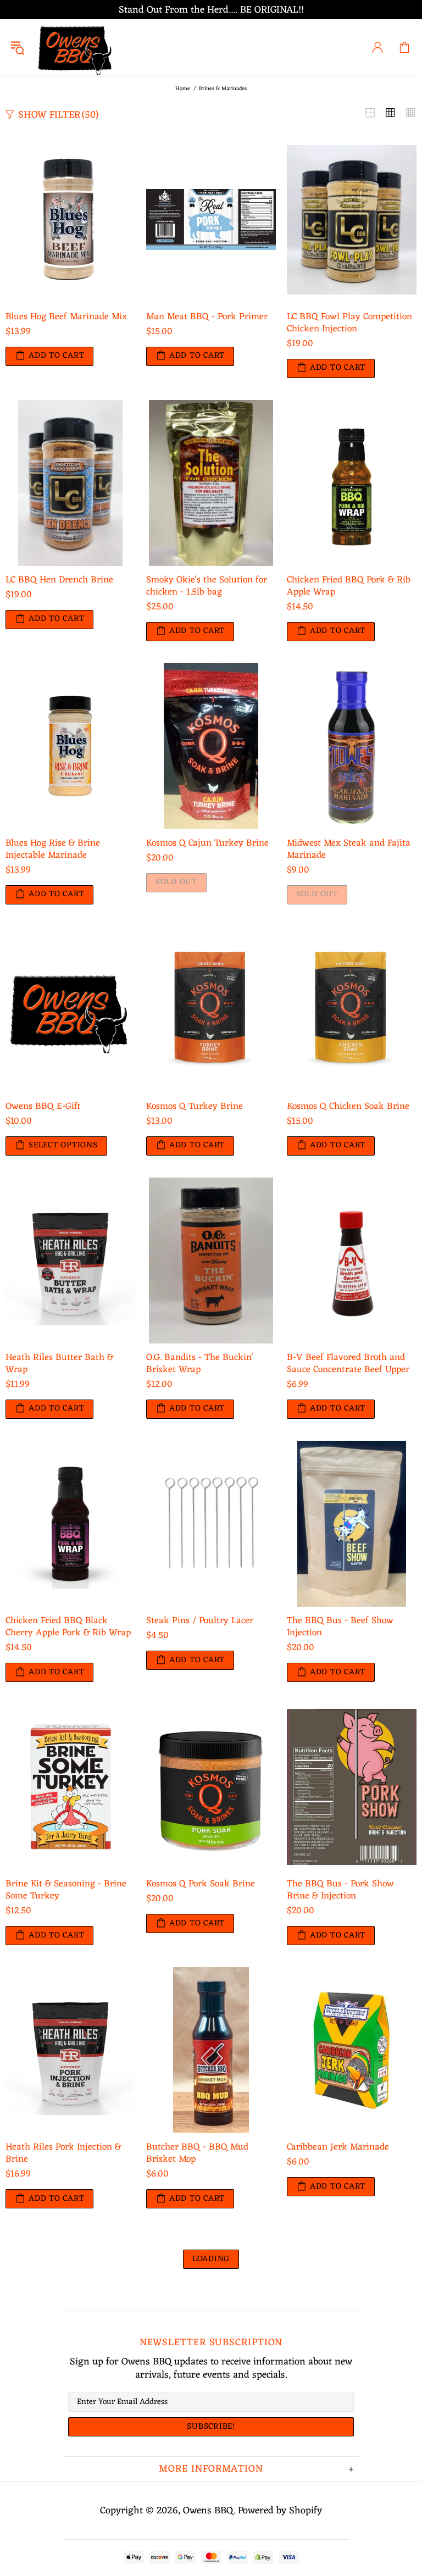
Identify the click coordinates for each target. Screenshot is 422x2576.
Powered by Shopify (280, 2511)
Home (183, 89)
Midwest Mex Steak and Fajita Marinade (349, 850)
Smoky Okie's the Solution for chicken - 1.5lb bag (207, 586)
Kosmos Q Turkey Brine (195, 1107)
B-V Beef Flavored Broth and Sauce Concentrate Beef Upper (348, 1364)
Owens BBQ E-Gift (43, 1107)
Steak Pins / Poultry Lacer (200, 1621)
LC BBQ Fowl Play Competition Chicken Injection (349, 323)
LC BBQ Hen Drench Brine (59, 580)
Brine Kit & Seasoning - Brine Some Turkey (66, 1890)
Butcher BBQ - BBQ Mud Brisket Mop (197, 2153)
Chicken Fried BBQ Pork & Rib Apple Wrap (349, 586)
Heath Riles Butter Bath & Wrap (59, 1364)
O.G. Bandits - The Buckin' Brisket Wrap (200, 1364)
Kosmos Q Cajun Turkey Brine (207, 843)
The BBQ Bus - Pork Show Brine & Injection (340, 1890)
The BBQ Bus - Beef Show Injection (340, 1627)
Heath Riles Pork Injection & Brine (63, 2153)
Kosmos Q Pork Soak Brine (201, 1884)
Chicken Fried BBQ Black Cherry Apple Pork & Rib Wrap (68, 1627)
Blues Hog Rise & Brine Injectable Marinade (53, 850)
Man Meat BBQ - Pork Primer (207, 317)
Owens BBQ (76, 48)
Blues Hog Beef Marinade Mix (66, 317)
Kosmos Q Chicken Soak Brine (348, 1107)
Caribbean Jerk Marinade (338, 2147)
